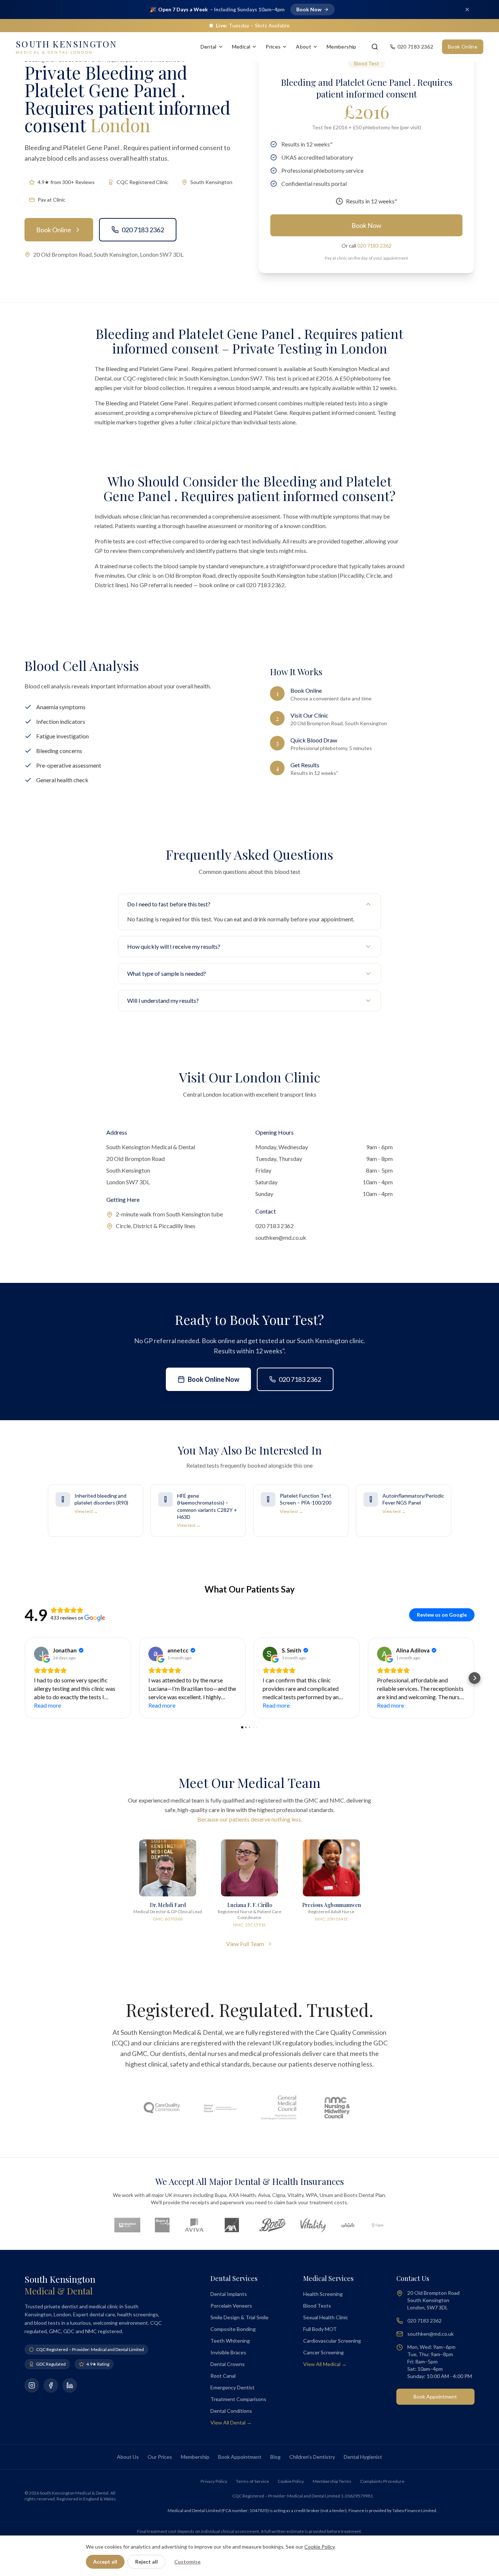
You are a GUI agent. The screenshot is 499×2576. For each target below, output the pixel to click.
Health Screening (323, 2294)
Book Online (463, 47)
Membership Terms (332, 2481)
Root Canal (223, 2376)
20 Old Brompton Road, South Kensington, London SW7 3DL (108, 254)
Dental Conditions (231, 2411)
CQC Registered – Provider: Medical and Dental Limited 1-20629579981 (303, 2496)
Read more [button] (47, 1705)
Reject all (146, 2562)
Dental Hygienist (363, 2457)
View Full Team (245, 1944)
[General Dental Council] (220, 2108)
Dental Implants (229, 2294)
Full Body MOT (320, 2329)
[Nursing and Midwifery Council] (337, 2108)
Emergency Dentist (233, 2387)
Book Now (366, 225)
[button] (24, 1678)
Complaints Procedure (382, 2481)
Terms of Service (252, 2481)
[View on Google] (41, 1654)
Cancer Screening (323, 2352)
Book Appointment (435, 2397)
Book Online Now (214, 1379)
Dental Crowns (228, 2364)
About (304, 47)
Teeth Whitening (230, 2341)
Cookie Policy (291, 2481)
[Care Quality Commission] (162, 2108)
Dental (209, 47)
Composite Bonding (233, 2329)
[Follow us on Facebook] (51, 2385)
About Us (128, 2457)
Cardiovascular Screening (332, 2341)
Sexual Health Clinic (326, 2317)
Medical (241, 47)
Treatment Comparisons (238, 2399)
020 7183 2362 (143, 230)
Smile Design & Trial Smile (239, 2317)
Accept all (105, 2562)
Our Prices (160, 2457)
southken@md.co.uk (281, 1237)
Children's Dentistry (312, 2457)
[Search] (375, 47)
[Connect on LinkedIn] (70, 2385)
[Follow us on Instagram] (32, 2385)
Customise (187, 2562)
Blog (275, 2457)
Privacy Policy (214, 2481)
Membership (342, 47)
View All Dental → (231, 2422)
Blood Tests (317, 2306)
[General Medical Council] (279, 2108)
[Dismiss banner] (467, 9)
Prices (273, 47)
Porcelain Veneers (231, 2306)
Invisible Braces (228, 2352)
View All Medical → (325, 2364)
